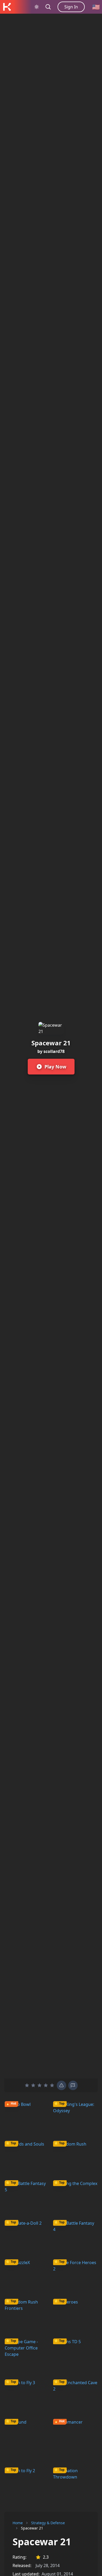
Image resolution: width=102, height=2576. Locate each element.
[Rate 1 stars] (27, 2085)
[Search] (48, 7)
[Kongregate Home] (7, 7)
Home (18, 2523)
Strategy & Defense (48, 2523)
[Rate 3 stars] (39, 2085)
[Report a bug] (61, 2085)
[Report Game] (73, 2085)
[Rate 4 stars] (46, 2085)
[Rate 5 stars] (52, 2085)
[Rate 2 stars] (33, 2085)
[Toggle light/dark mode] (37, 7)
